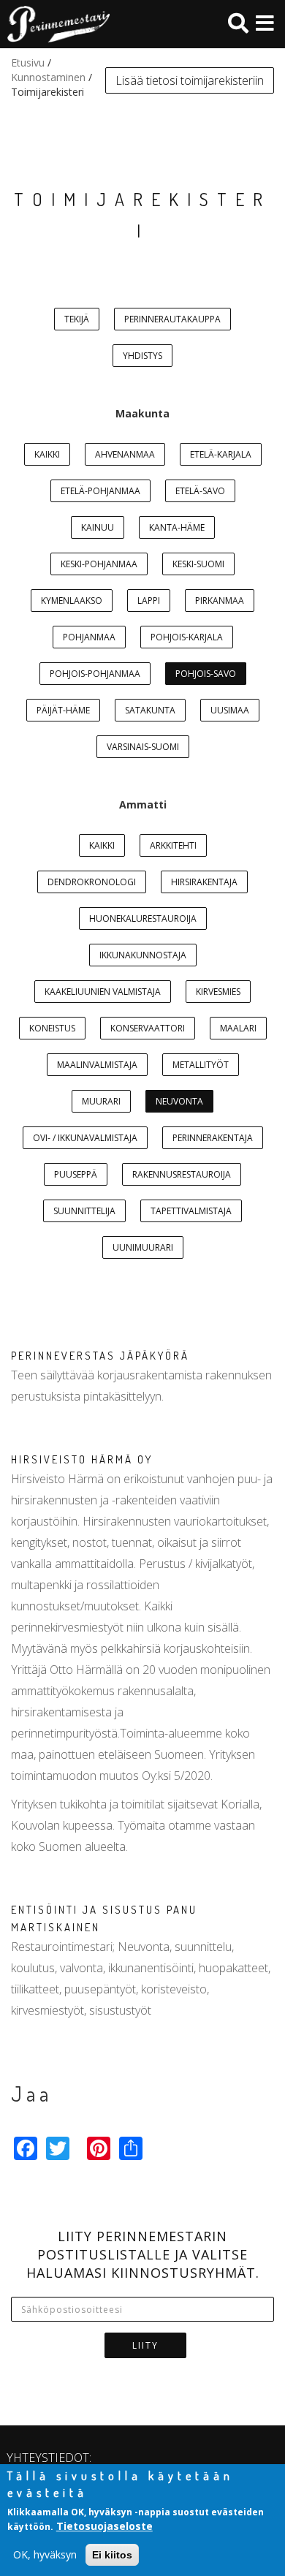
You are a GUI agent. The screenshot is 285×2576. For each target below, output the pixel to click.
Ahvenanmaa (125, 454)
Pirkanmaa (220, 601)
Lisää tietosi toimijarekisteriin (190, 80)
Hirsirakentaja (204, 882)
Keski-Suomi (198, 564)
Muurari (101, 1101)
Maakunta (142, 413)
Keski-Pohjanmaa (99, 564)
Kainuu (98, 527)
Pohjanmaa (89, 637)
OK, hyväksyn (45, 2554)
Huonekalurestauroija (143, 918)
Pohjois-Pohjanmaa (95, 674)
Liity (145, 2345)
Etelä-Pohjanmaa (100, 491)
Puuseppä (76, 1174)
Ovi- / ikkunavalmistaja (85, 1138)
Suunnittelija (84, 1211)
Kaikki (47, 454)
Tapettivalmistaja (191, 1211)
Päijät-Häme (63, 710)
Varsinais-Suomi (143, 747)
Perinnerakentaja (213, 1138)
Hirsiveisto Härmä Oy (82, 1459)
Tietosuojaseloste (104, 2526)
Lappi (149, 601)
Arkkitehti (173, 845)
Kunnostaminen (48, 77)
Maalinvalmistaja (97, 1065)
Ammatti (143, 804)
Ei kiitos (112, 2555)
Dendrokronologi (92, 882)
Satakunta (150, 710)
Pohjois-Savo (206, 674)
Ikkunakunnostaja (143, 955)
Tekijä (77, 319)
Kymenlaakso (72, 601)
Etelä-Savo (200, 491)
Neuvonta (179, 1101)
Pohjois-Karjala (187, 637)
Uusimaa (230, 710)
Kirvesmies (218, 992)
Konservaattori (148, 1028)
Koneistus (52, 1028)
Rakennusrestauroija (182, 1174)
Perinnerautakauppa (172, 319)
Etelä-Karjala (221, 454)
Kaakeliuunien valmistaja (103, 992)
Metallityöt (201, 1065)
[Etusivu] (55, 24)
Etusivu (28, 62)
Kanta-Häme (177, 527)
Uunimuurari (143, 1247)
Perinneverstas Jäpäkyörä (100, 1356)
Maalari (238, 1028)
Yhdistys (142, 356)
